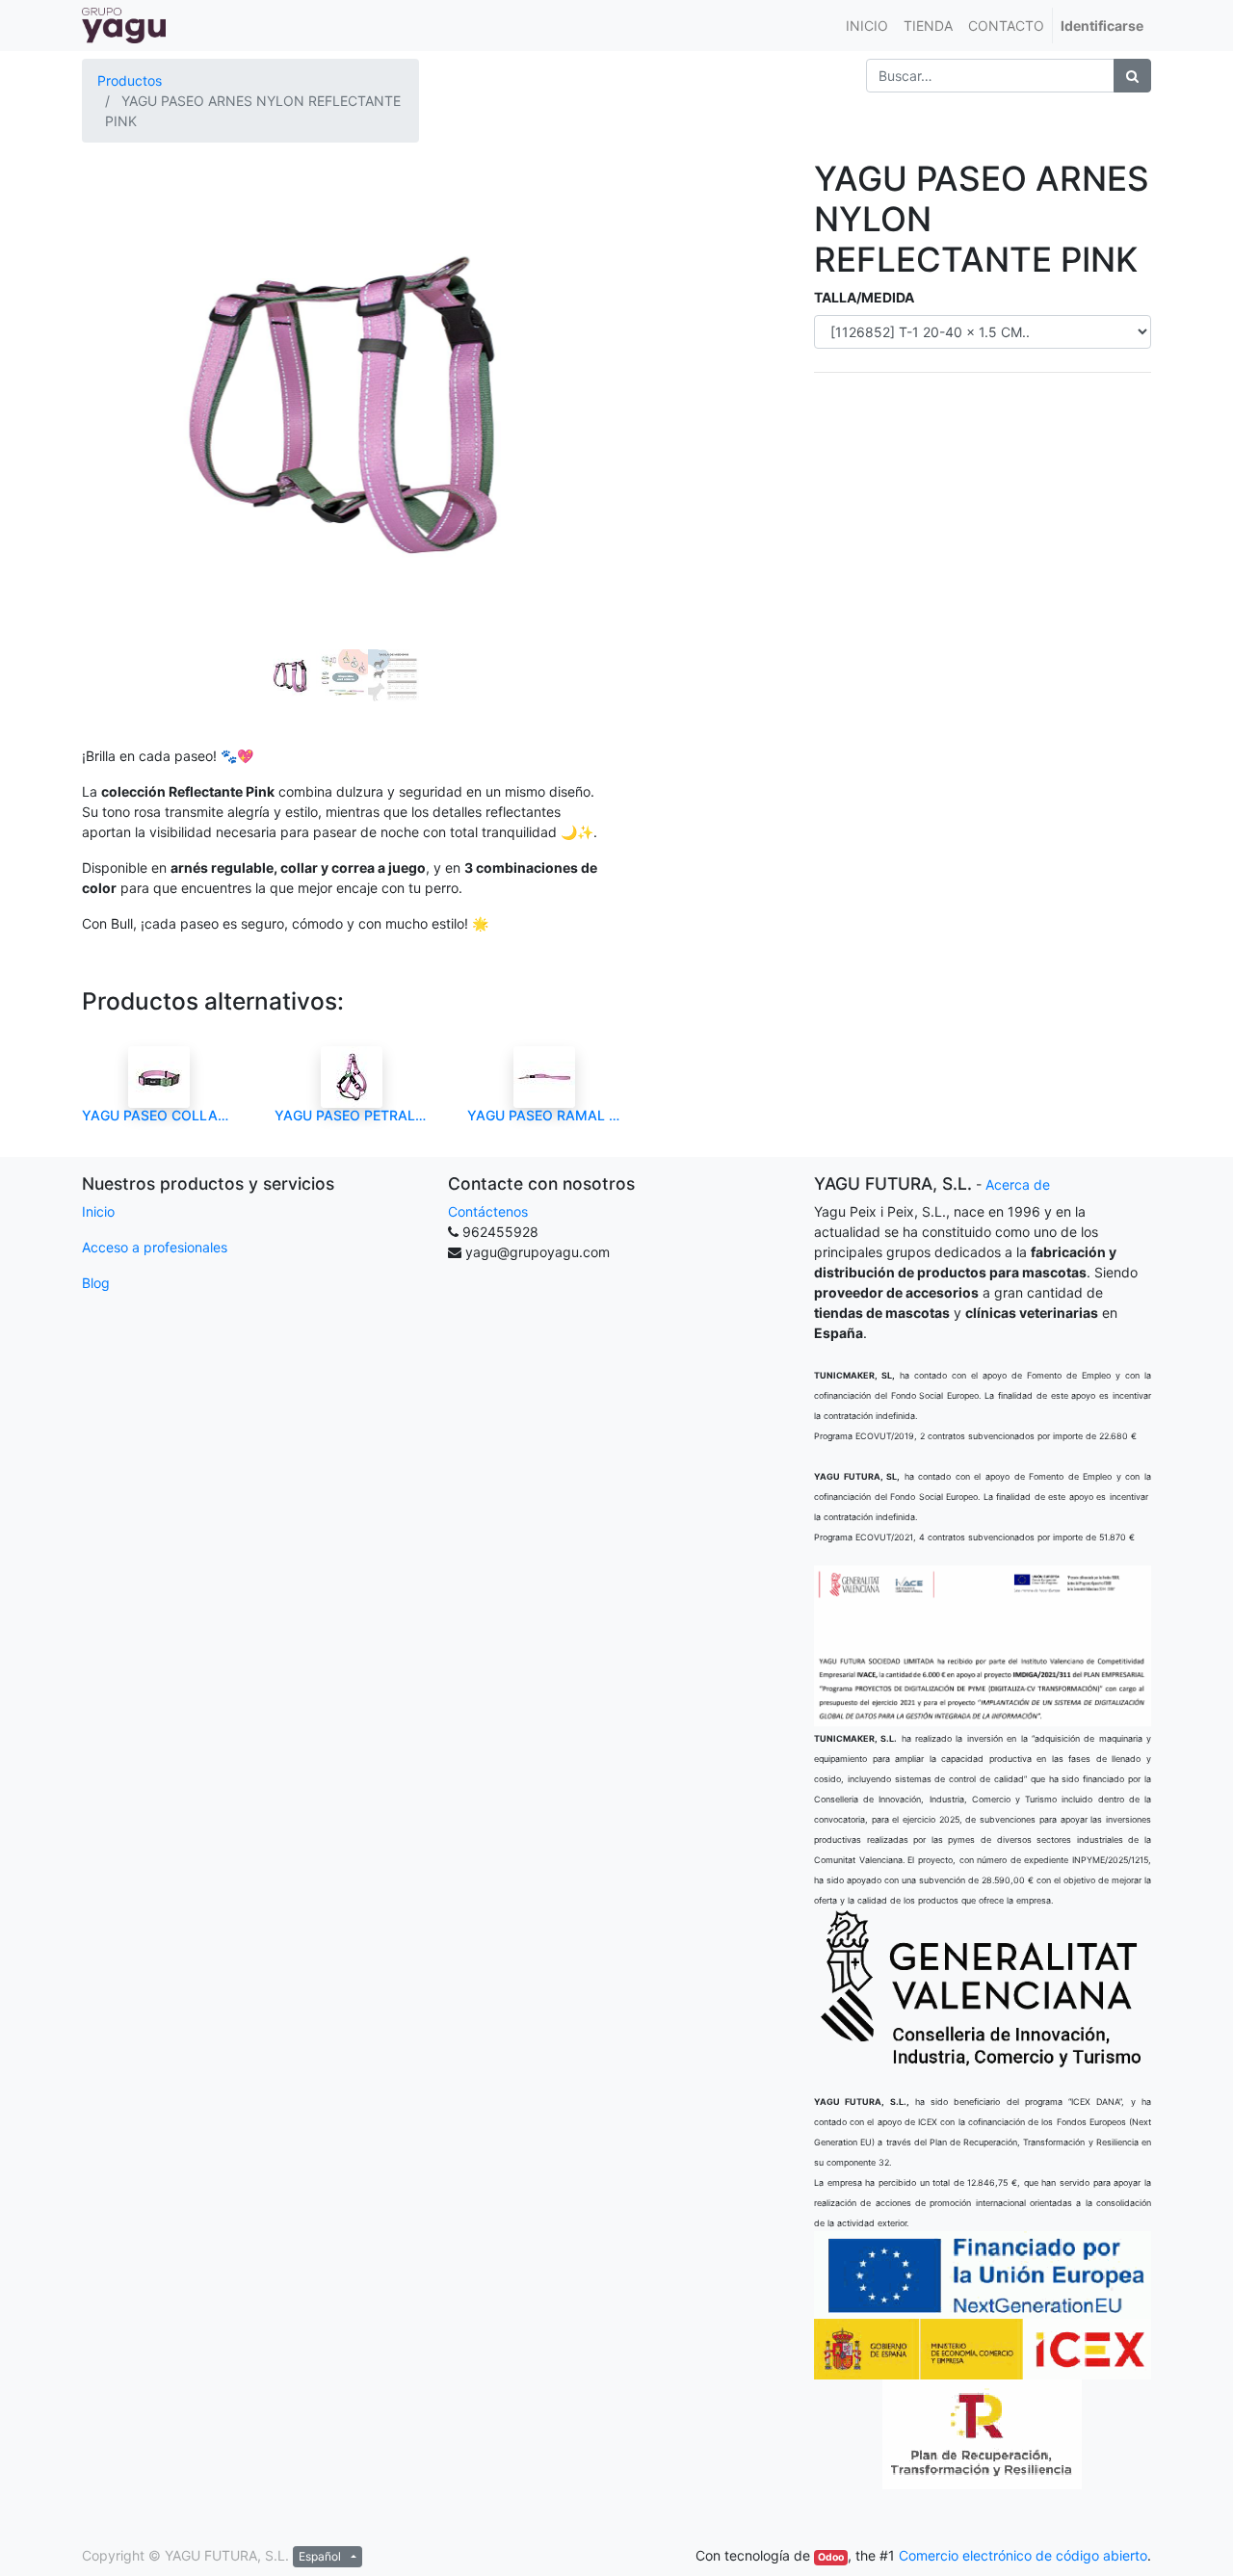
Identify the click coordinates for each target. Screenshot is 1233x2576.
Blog (96, 1283)
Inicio (98, 1211)
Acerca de (1018, 1184)
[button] (121, 351)
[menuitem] (867, 26)
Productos (130, 80)
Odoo (831, 2557)
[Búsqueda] (1132, 76)
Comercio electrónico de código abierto (1023, 2555)
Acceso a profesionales (155, 1247)
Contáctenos (488, 1211)
